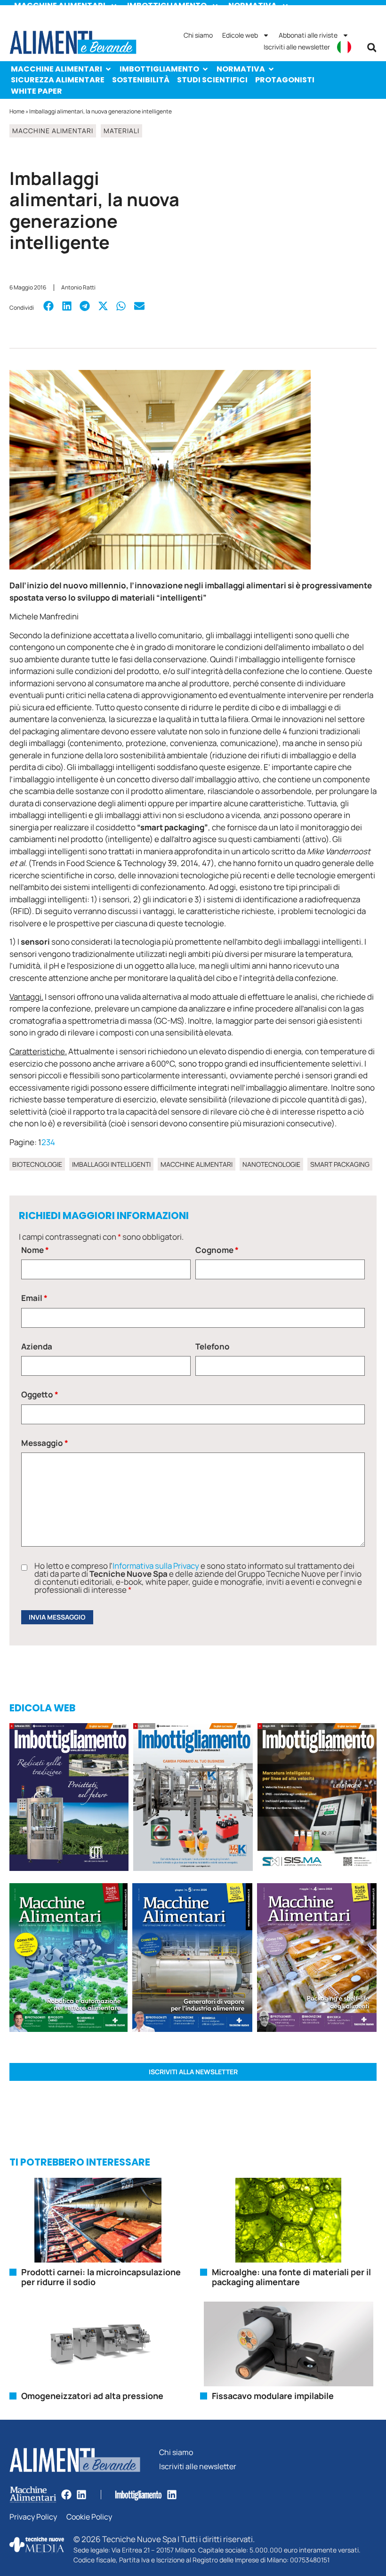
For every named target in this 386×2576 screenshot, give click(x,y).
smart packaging (340, 1164)
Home (17, 111)
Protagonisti (285, 80)
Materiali (121, 131)
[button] (372, 48)
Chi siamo (198, 35)
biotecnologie (37, 1164)
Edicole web (240, 35)
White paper (36, 91)
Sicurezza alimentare (58, 80)
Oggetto (40, 1394)
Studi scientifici (212, 80)
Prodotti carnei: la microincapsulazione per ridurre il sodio (101, 2277)
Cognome (217, 1250)
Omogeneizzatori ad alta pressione (92, 2396)
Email (34, 1298)
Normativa (241, 69)
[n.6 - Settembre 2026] (69, 1798)
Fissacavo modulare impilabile (273, 2396)
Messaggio (45, 1443)
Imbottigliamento (159, 69)
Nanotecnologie (271, 1164)
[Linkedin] (81, 2495)
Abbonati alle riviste (308, 35)
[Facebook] (66, 2495)
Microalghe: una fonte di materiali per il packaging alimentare (291, 2277)
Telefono (213, 1346)
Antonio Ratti (78, 287)
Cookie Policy (89, 2517)
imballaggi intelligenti (111, 1164)
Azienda (37, 1346)
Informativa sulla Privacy (156, 1566)
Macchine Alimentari (56, 69)
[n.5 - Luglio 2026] (193, 1798)
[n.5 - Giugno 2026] (192, 1959)
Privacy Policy (33, 2517)
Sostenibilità (141, 80)
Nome (35, 1250)
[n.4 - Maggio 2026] (317, 1798)
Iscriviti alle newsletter (297, 47)
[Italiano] (344, 47)
